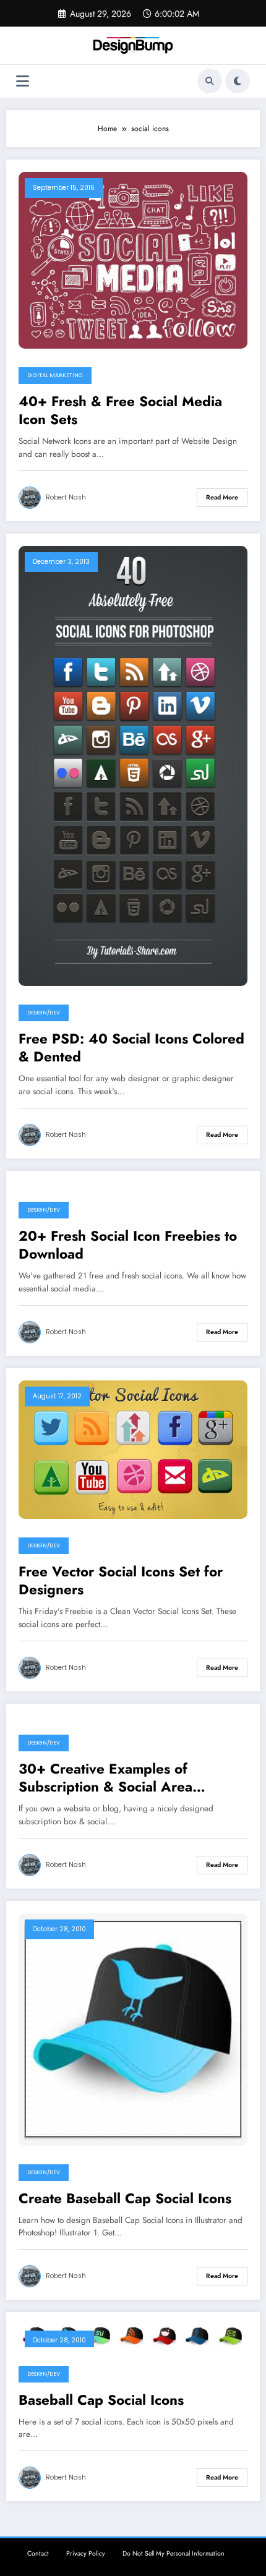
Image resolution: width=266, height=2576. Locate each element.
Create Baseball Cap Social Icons (125, 2199)
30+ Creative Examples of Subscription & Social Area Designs (105, 1778)
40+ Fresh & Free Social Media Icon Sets (120, 411)
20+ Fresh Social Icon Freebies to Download (128, 1245)
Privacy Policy (86, 2553)
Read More (222, 497)
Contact (38, 2553)
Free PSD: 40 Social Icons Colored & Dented (131, 1048)
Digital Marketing (55, 375)
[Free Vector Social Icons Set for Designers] (133, 1449)
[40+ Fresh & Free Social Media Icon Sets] (133, 259)
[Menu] (23, 81)
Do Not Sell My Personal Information (174, 2553)
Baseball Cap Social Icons (101, 2400)
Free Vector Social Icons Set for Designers (121, 1581)
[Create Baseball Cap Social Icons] (133, 2028)
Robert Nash (66, 497)
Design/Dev (44, 1013)
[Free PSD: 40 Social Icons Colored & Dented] (133, 765)
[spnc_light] (238, 81)
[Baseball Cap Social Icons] (133, 2335)
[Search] (210, 81)
